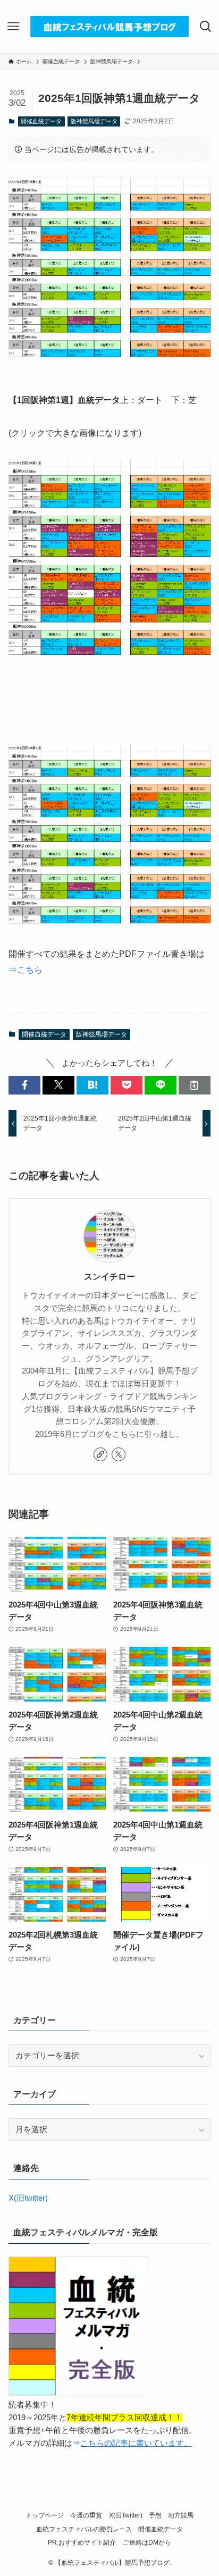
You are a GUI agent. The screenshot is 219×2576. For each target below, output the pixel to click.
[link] (100, 1454)
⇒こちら (26, 970)
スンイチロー (109, 1276)
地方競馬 (181, 2515)
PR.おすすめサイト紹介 (82, 2543)
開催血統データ (41, 121)
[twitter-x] (119, 1454)
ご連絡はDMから (147, 2543)
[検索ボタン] (206, 27)
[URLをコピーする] (195, 1085)
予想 (155, 2515)
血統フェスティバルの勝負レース (84, 2529)
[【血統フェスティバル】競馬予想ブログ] (109, 27)
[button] (24, 1085)
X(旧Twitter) (126, 2515)
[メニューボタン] (13, 27)
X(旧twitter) (28, 2198)
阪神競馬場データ (94, 121)
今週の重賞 (86, 2515)
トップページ (45, 2515)
